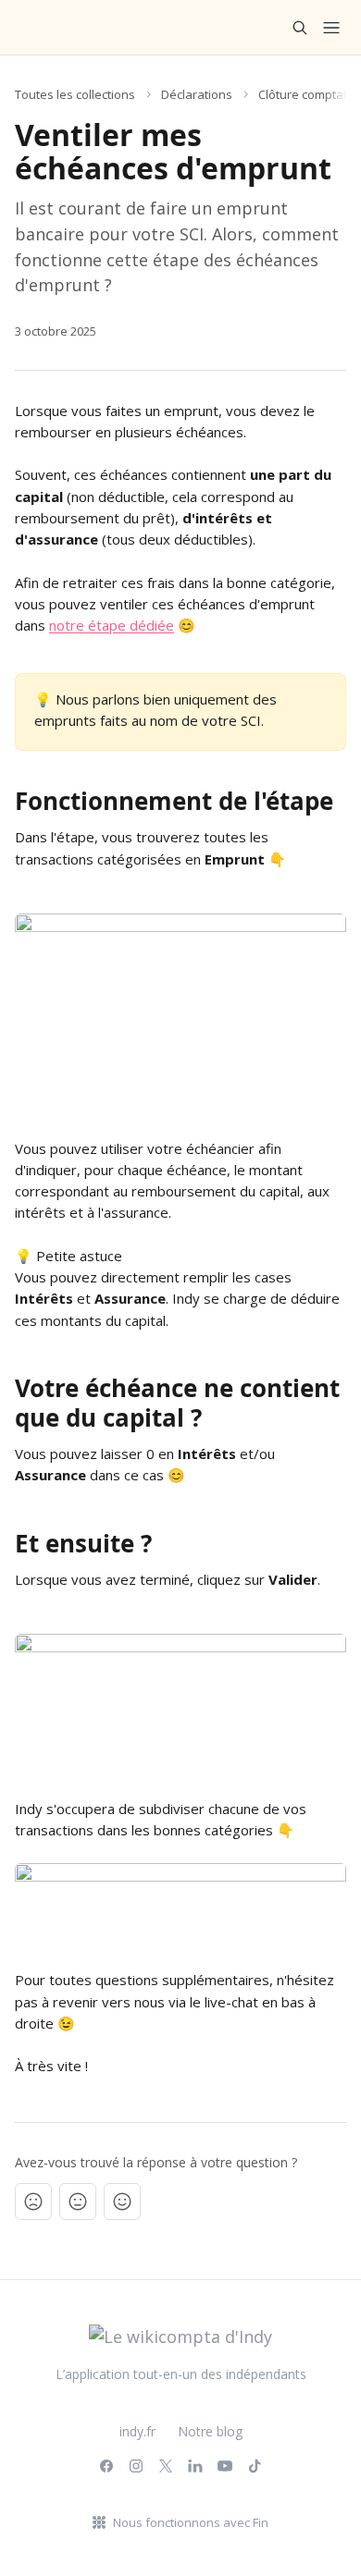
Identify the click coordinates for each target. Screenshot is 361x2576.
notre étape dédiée (112, 625)
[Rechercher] (300, 28)
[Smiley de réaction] (122, 2202)
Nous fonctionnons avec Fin (191, 2522)
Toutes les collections (75, 94)
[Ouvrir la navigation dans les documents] (331, 28)
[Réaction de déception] (33, 2202)
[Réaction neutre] (78, 2202)
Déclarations (197, 94)
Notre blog (210, 2431)
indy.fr (137, 2431)
